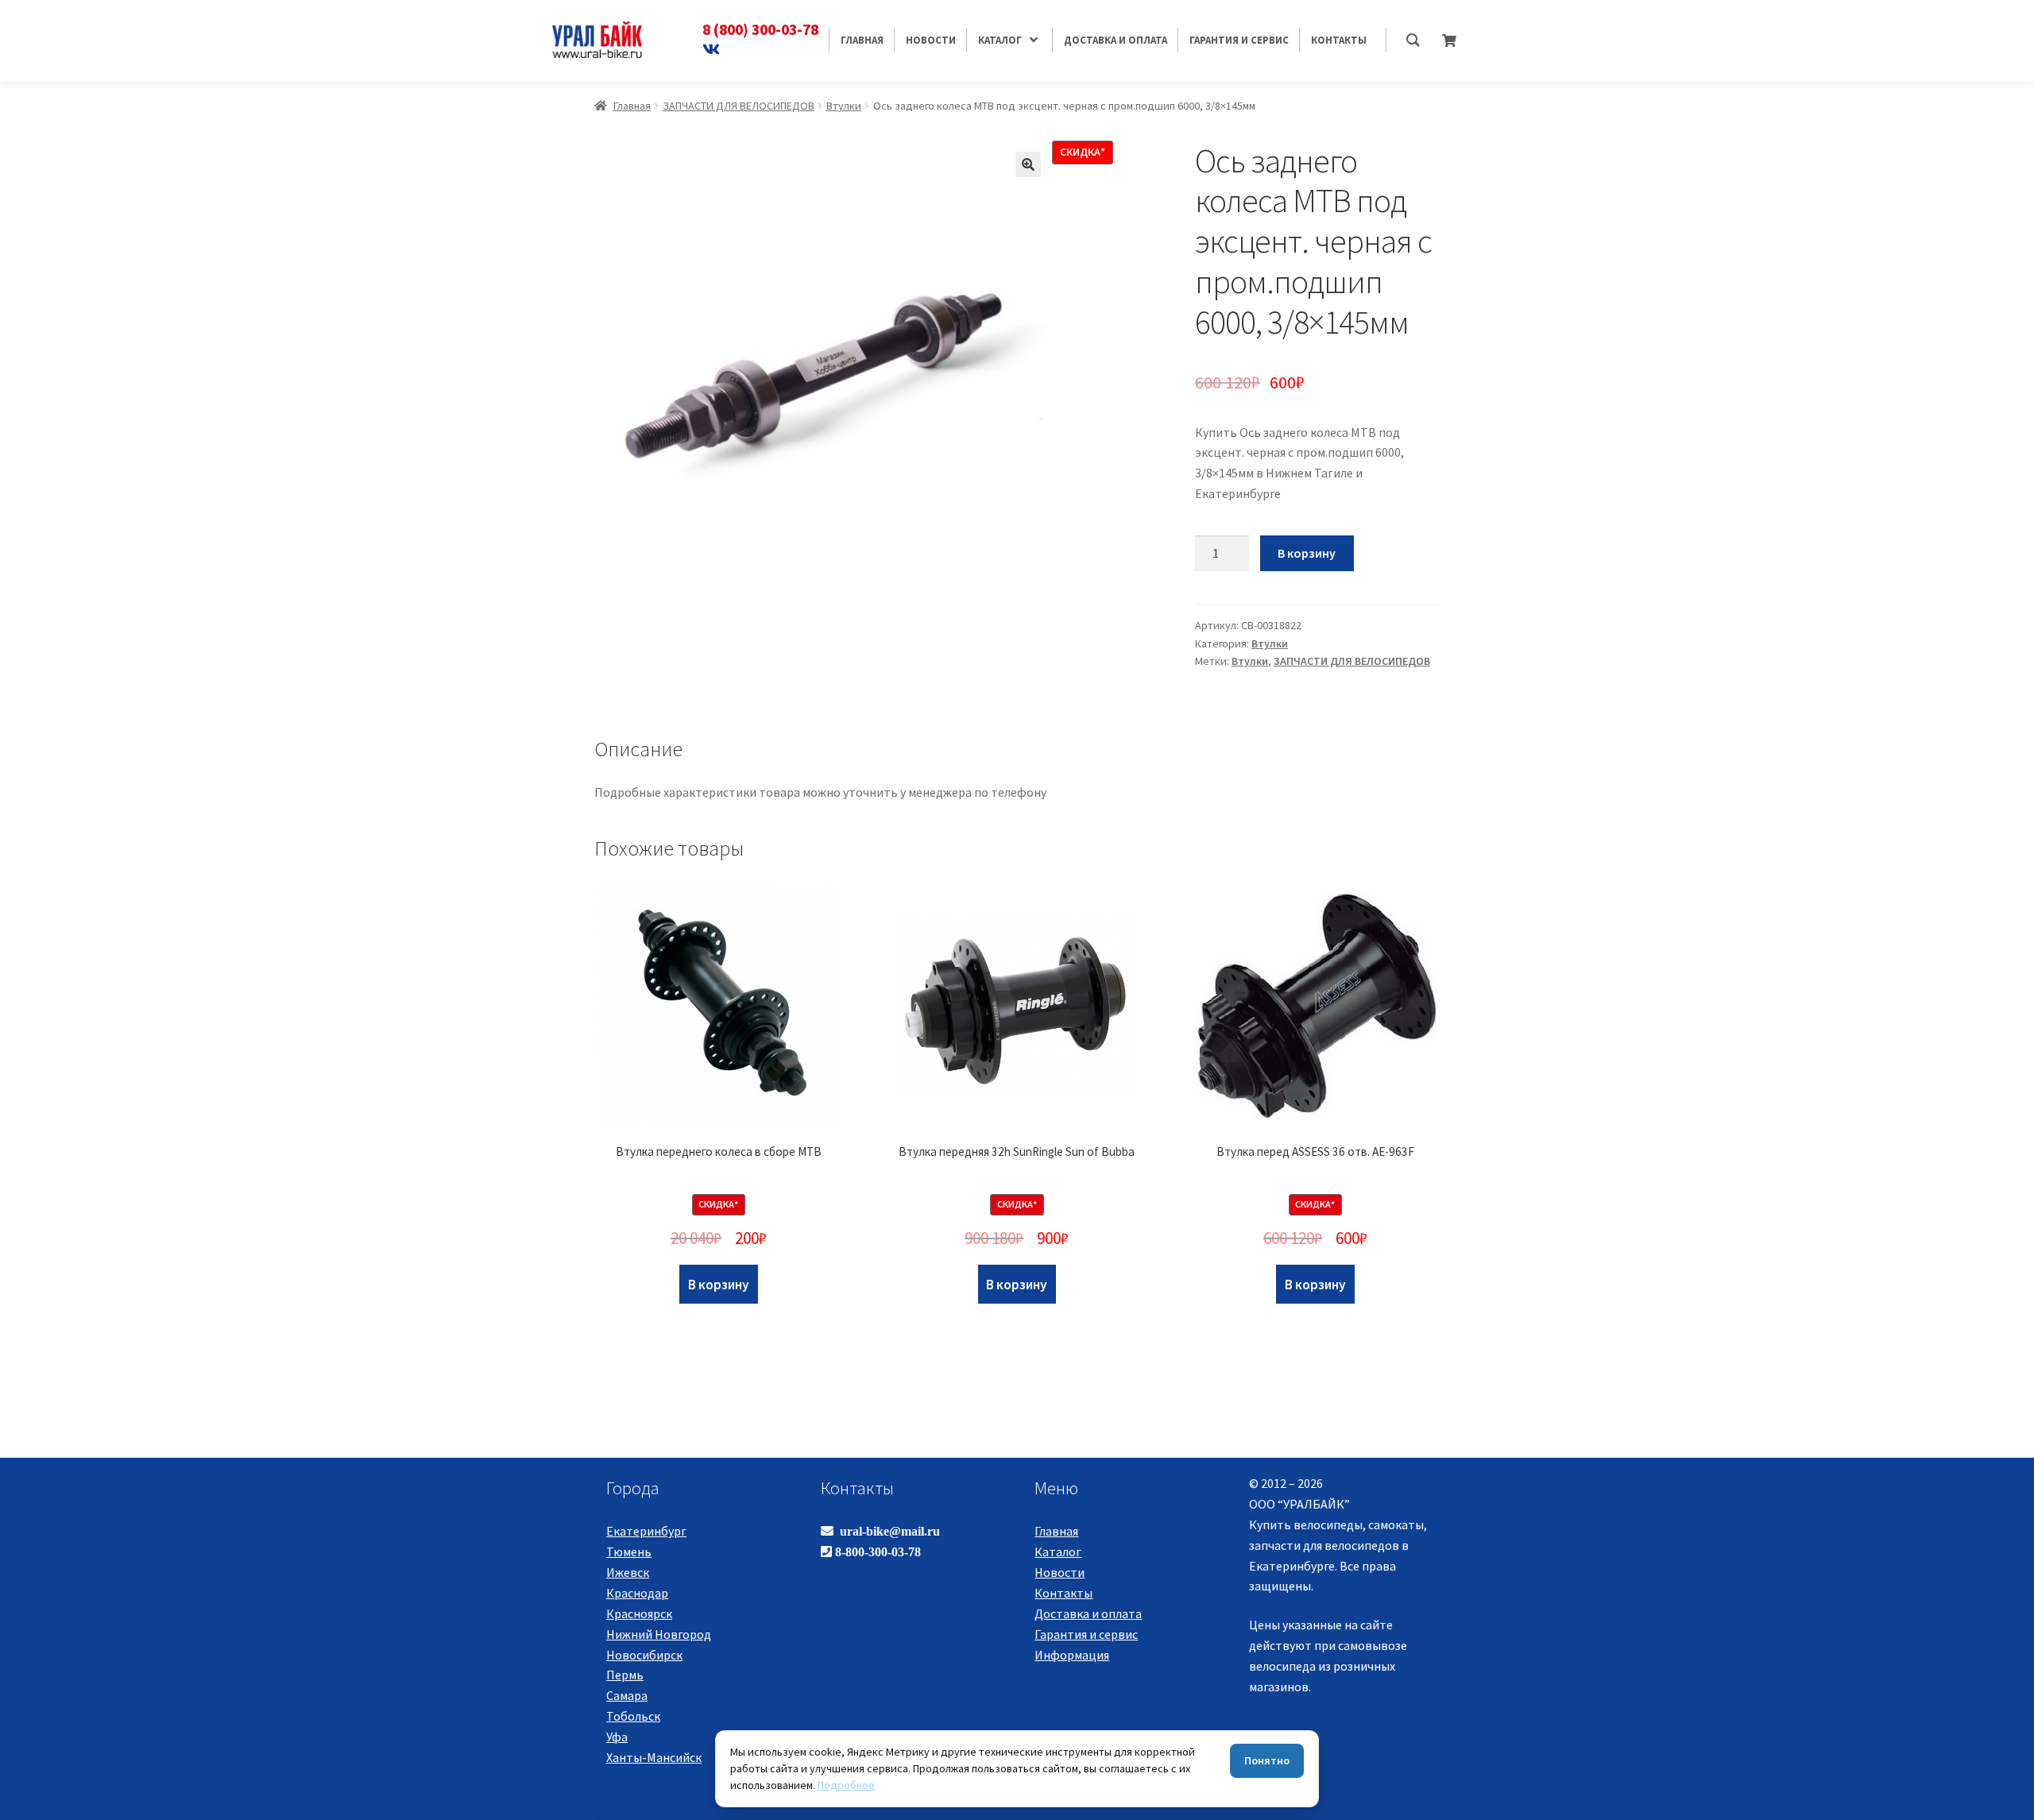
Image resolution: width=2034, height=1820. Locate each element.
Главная (632, 106)
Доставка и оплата (1088, 1613)
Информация (1072, 1655)
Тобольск (633, 1716)
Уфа (617, 1737)
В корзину (1307, 553)
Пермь (625, 1675)
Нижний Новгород (659, 1634)
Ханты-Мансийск (654, 1757)
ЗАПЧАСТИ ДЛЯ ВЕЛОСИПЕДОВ (739, 106)
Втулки (844, 106)
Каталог (1058, 1551)
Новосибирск (644, 1655)
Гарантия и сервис (1086, 1634)
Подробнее (846, 1785)
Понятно (1267, 1760)
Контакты (1063, 1593)
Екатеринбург (646, 1531)
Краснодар (637, 1593)
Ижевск (628, 1572)
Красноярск (639, 1613)
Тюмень (629, 1551)
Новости (1060, 1572)
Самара (627, 1695)
